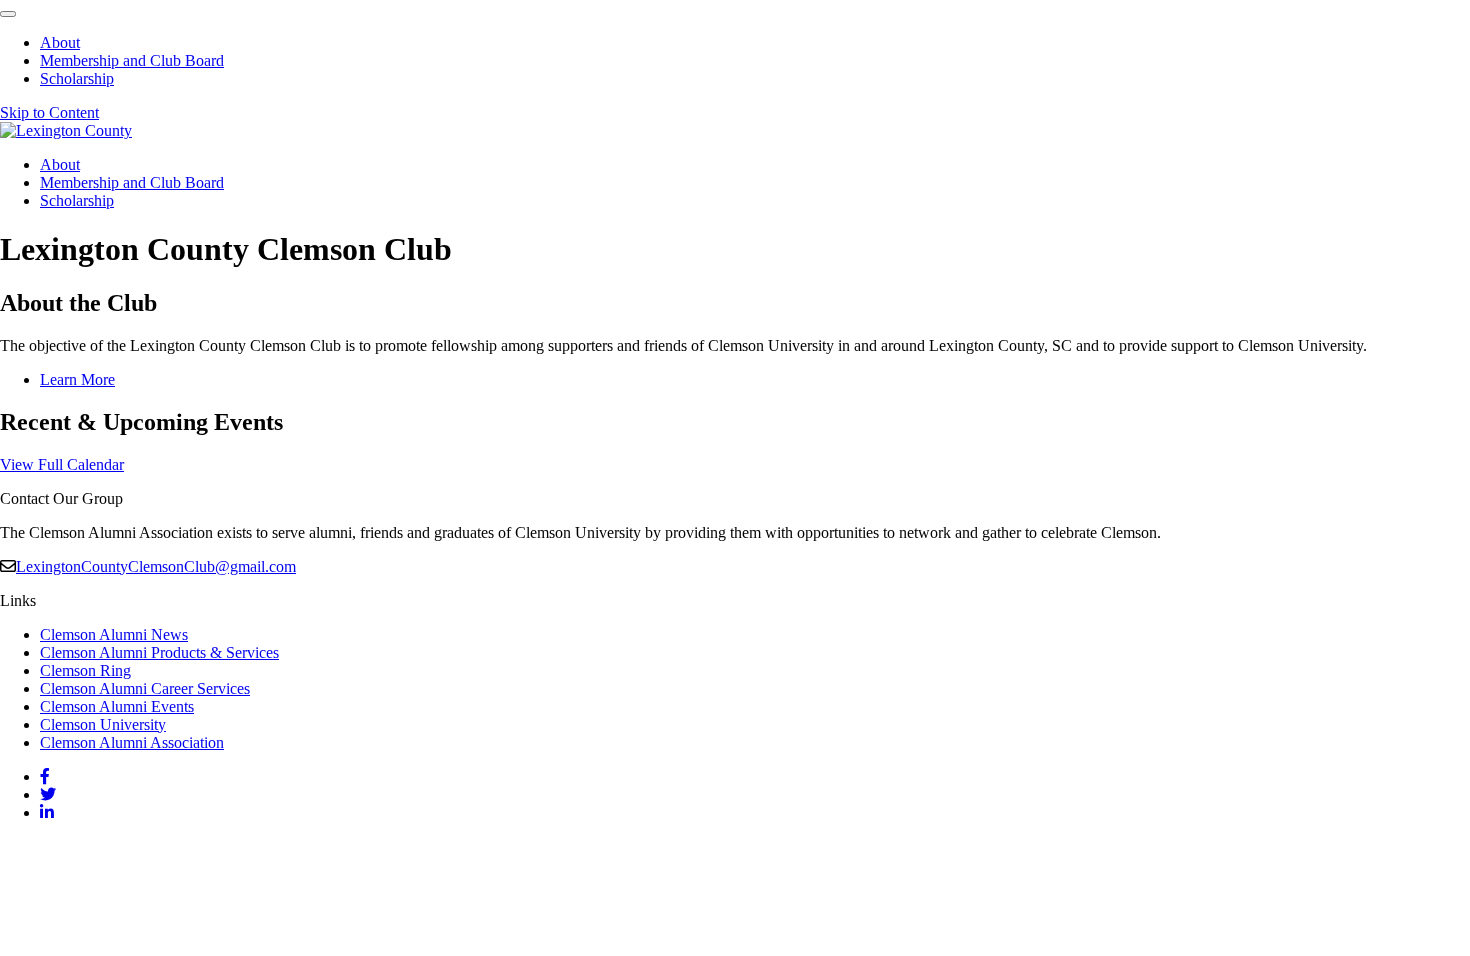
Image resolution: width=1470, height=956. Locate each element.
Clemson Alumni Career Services (145, 688)
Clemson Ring (85, 670)
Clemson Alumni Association (132, 742)
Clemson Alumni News (114, 634)
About (60, 164)
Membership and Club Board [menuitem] (132, 60)
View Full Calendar (62, 464)
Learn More (77, 379)
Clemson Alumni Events (117, 706)
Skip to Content (49, 112)
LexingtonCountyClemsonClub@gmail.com (156, 566)
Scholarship (77, 200)
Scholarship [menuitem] (77, 78)
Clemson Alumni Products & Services (159, 652)
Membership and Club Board (132, 182)
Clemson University (103, 724)
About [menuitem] (60, 42)
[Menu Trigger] (8, 14)
